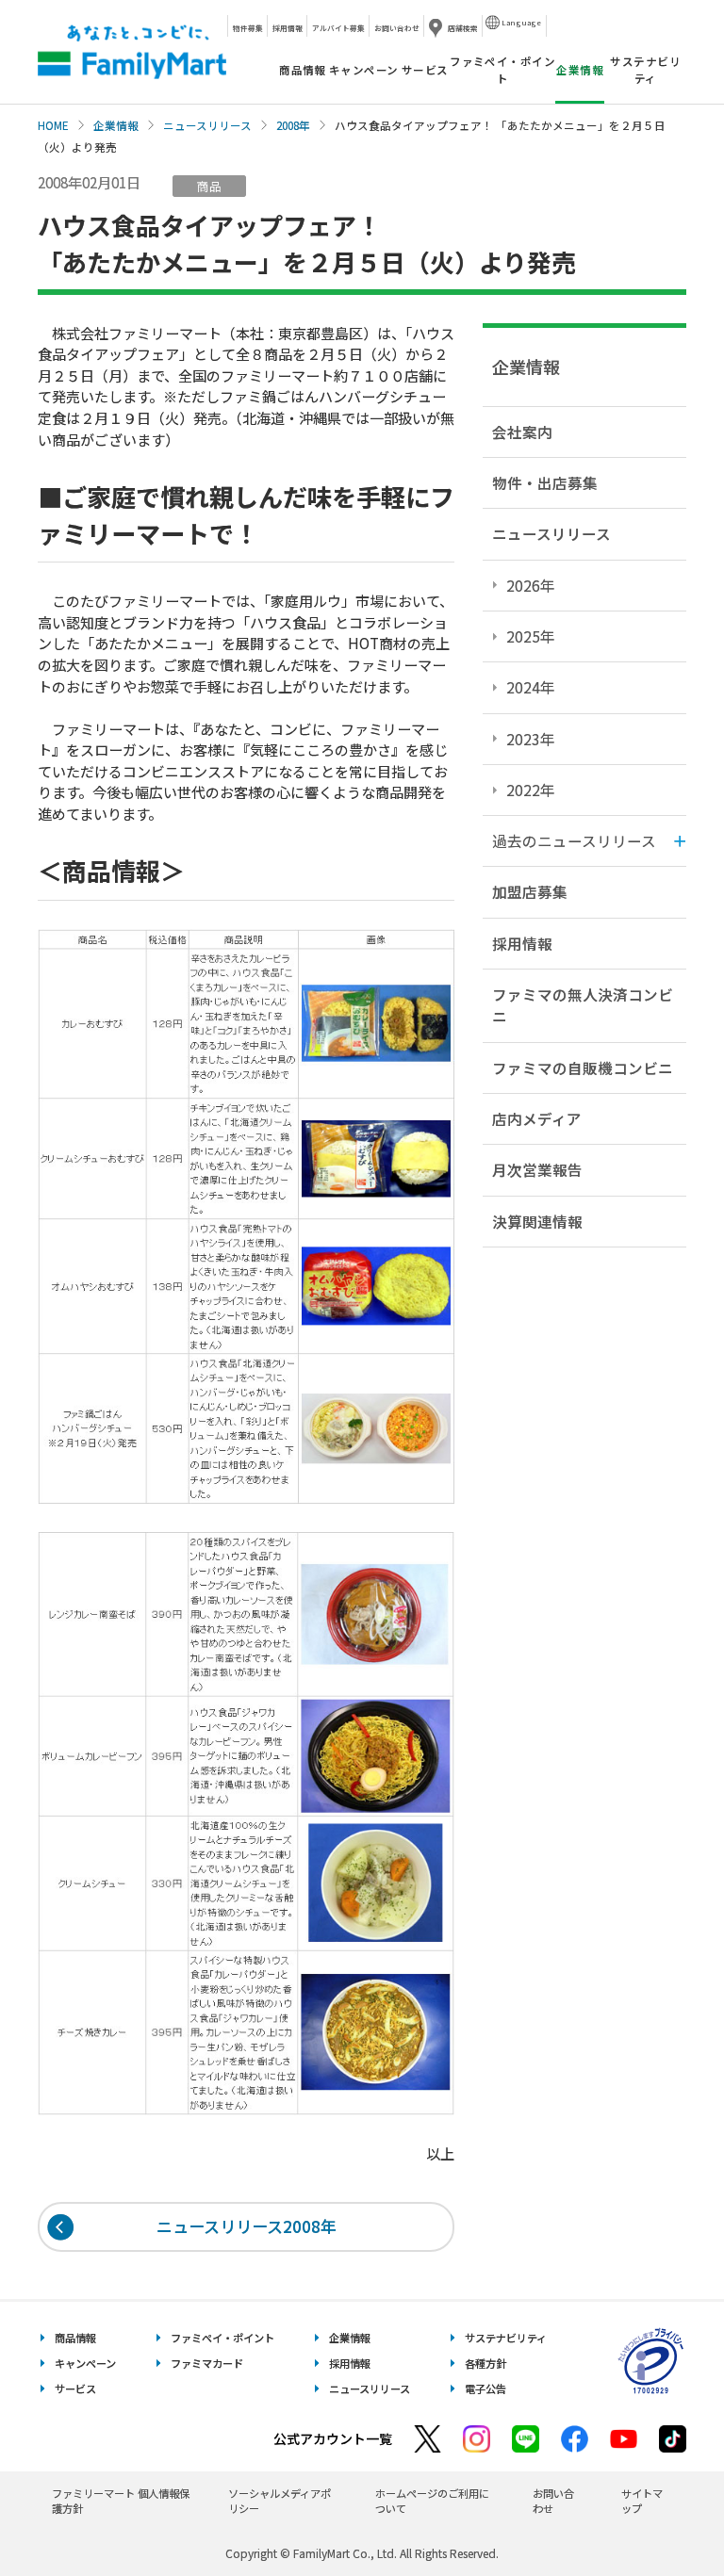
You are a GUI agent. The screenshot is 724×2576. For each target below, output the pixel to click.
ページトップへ (663, 2514)
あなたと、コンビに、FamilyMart (132, 52)
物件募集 (248, 28)
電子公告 (485, 2389)
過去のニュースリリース (574, 840)
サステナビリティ (645, 69)
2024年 (531, 687)
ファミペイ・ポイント (502, 69)
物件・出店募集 (545, 482)
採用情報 (288, 28)
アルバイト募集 (338, 28)
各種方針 (485, 2363)
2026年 (531, 585)
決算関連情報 (537, 1221)
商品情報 (303, 70)
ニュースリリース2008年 (247, 2226)
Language (521, 22)
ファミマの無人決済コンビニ (583, 1005)
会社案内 (522, 432)
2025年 (531, 636)
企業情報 (116, 125)
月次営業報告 (537, 1169)
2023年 (531, 739)
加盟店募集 (530, 891)
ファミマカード (207, 2363)
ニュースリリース (207, 125)
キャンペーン (364, 70)
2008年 (293, 125)
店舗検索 (463, 28)
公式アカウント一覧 (333, 2438)
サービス (425, 70)
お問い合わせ (397, 28)
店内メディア (537, 1118)
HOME (53, 125)
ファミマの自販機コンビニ (583, 1068)
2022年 (531, 790)
